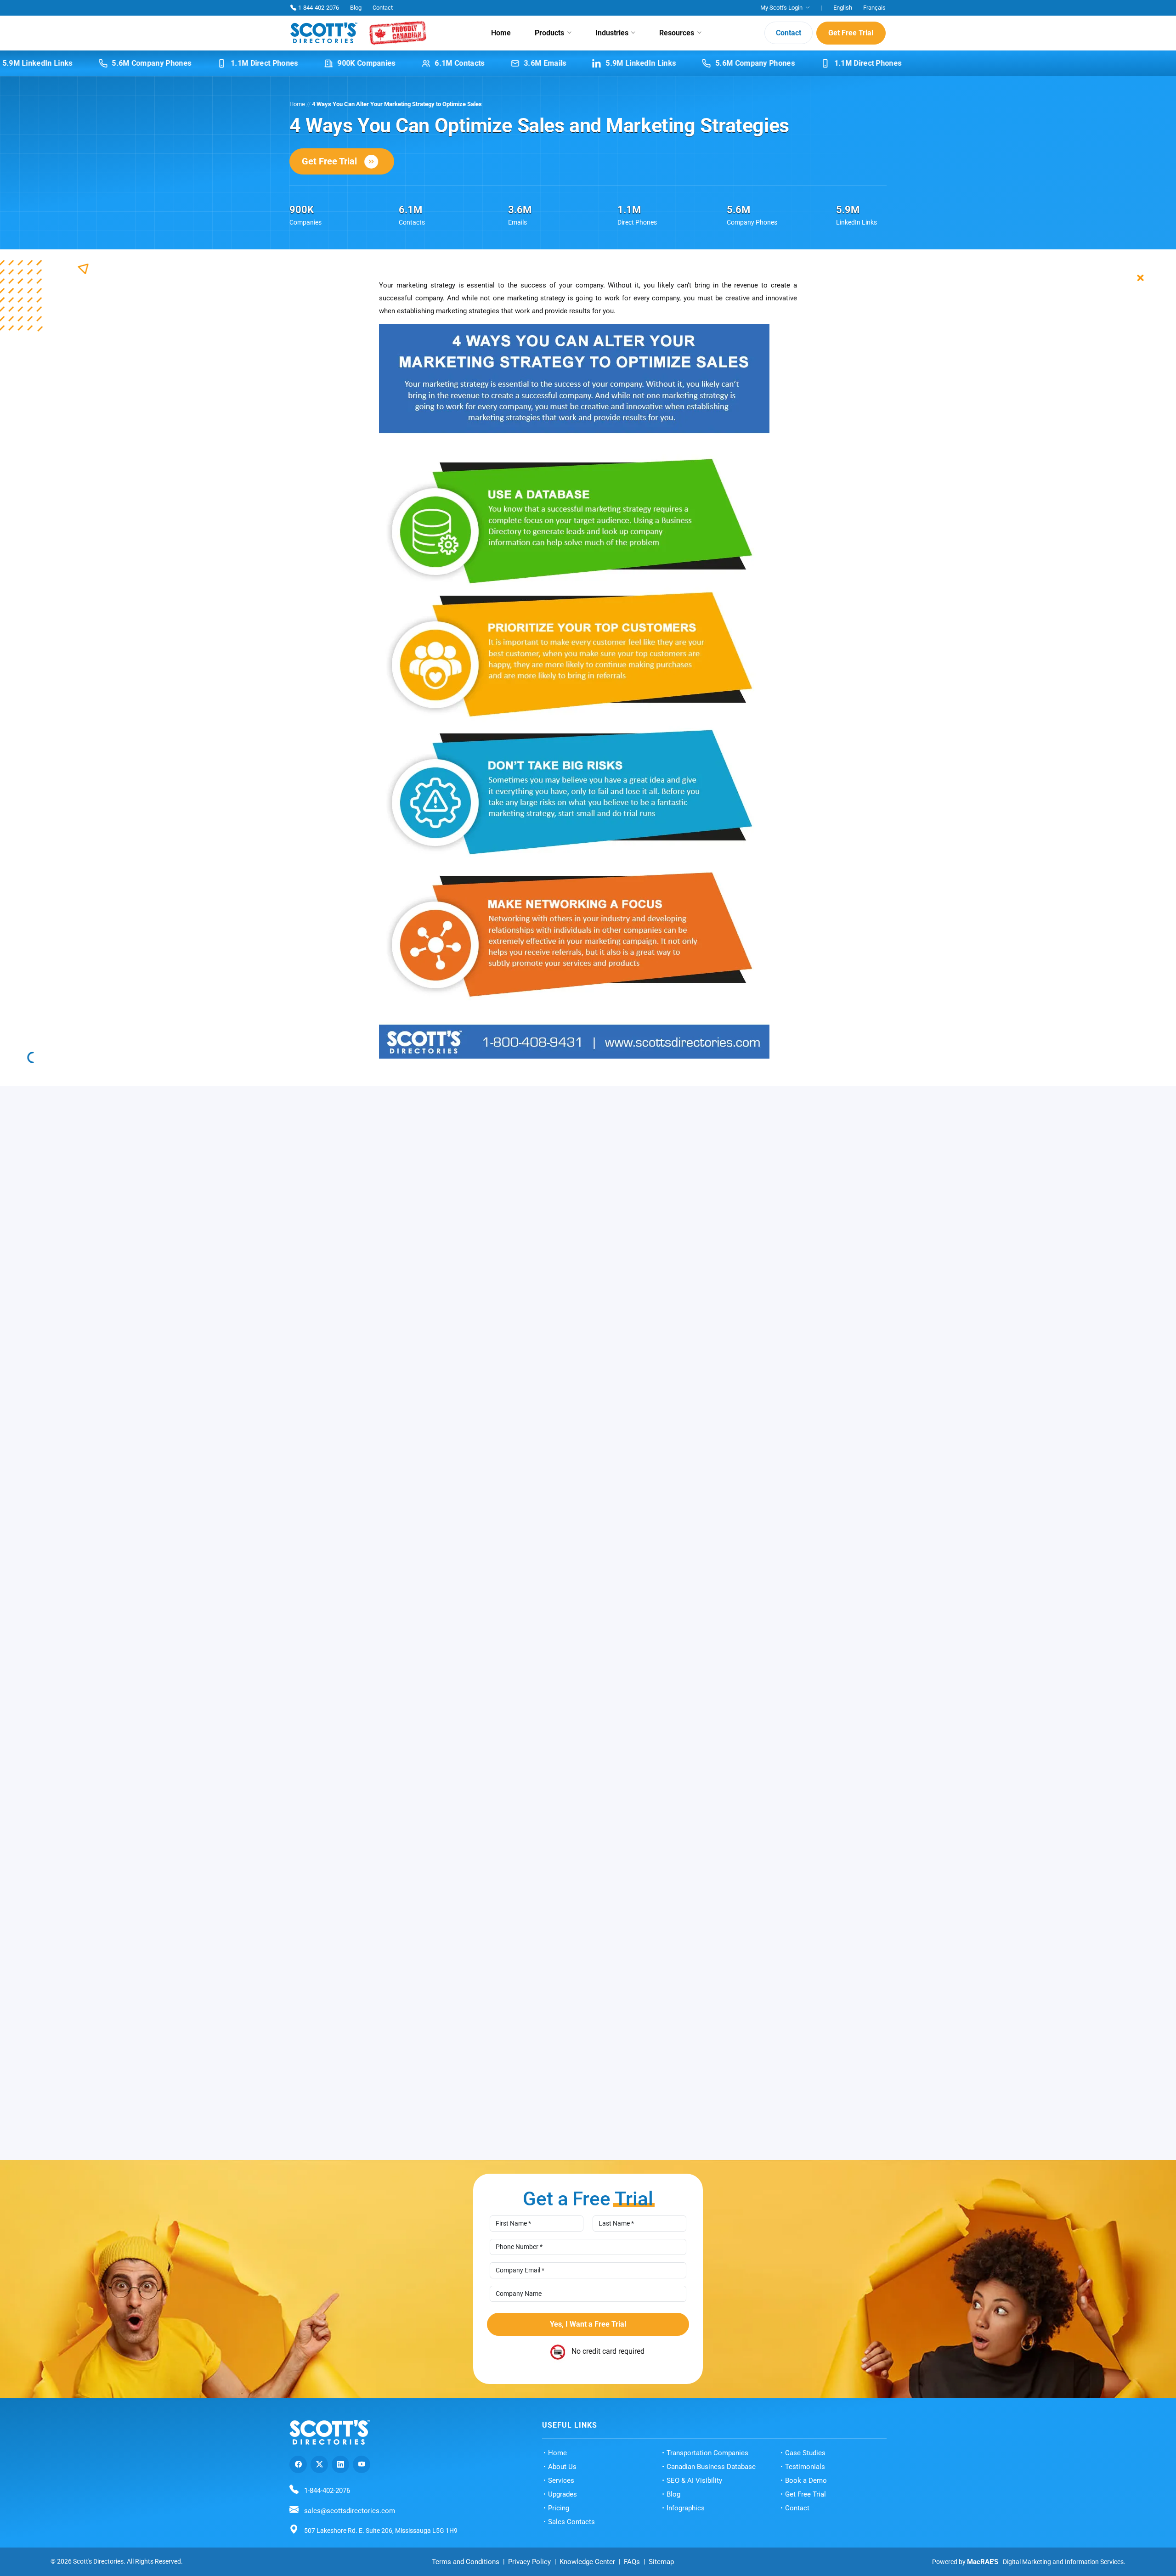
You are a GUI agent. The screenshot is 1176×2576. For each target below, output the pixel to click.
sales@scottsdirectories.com (350, 2522)
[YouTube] (362, 2475)
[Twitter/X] (319, 2475)
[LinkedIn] (340, 2475)
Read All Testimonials (581, 2102)
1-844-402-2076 (319, 8)
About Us (562, 2478)
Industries (612, 33)
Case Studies (805, 2464)
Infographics (686, 2519)
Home (501, 33)
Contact (383, 8)
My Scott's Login (781, 8)
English (843, 8)
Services (561, 2491)
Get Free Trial (851, 33)
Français (874, 8)
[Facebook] (298, 2475)
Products (549, 33)
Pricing (559, 2519)
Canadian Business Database (711, 2478)
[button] (876, 1912)
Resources (677, 33)
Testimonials (805, 2478)
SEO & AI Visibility (694, 2491)
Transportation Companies (707, 2464)
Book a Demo (806, 2491)
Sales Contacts (571, 2533)
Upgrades (563, 2505)
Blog (356, 8)
